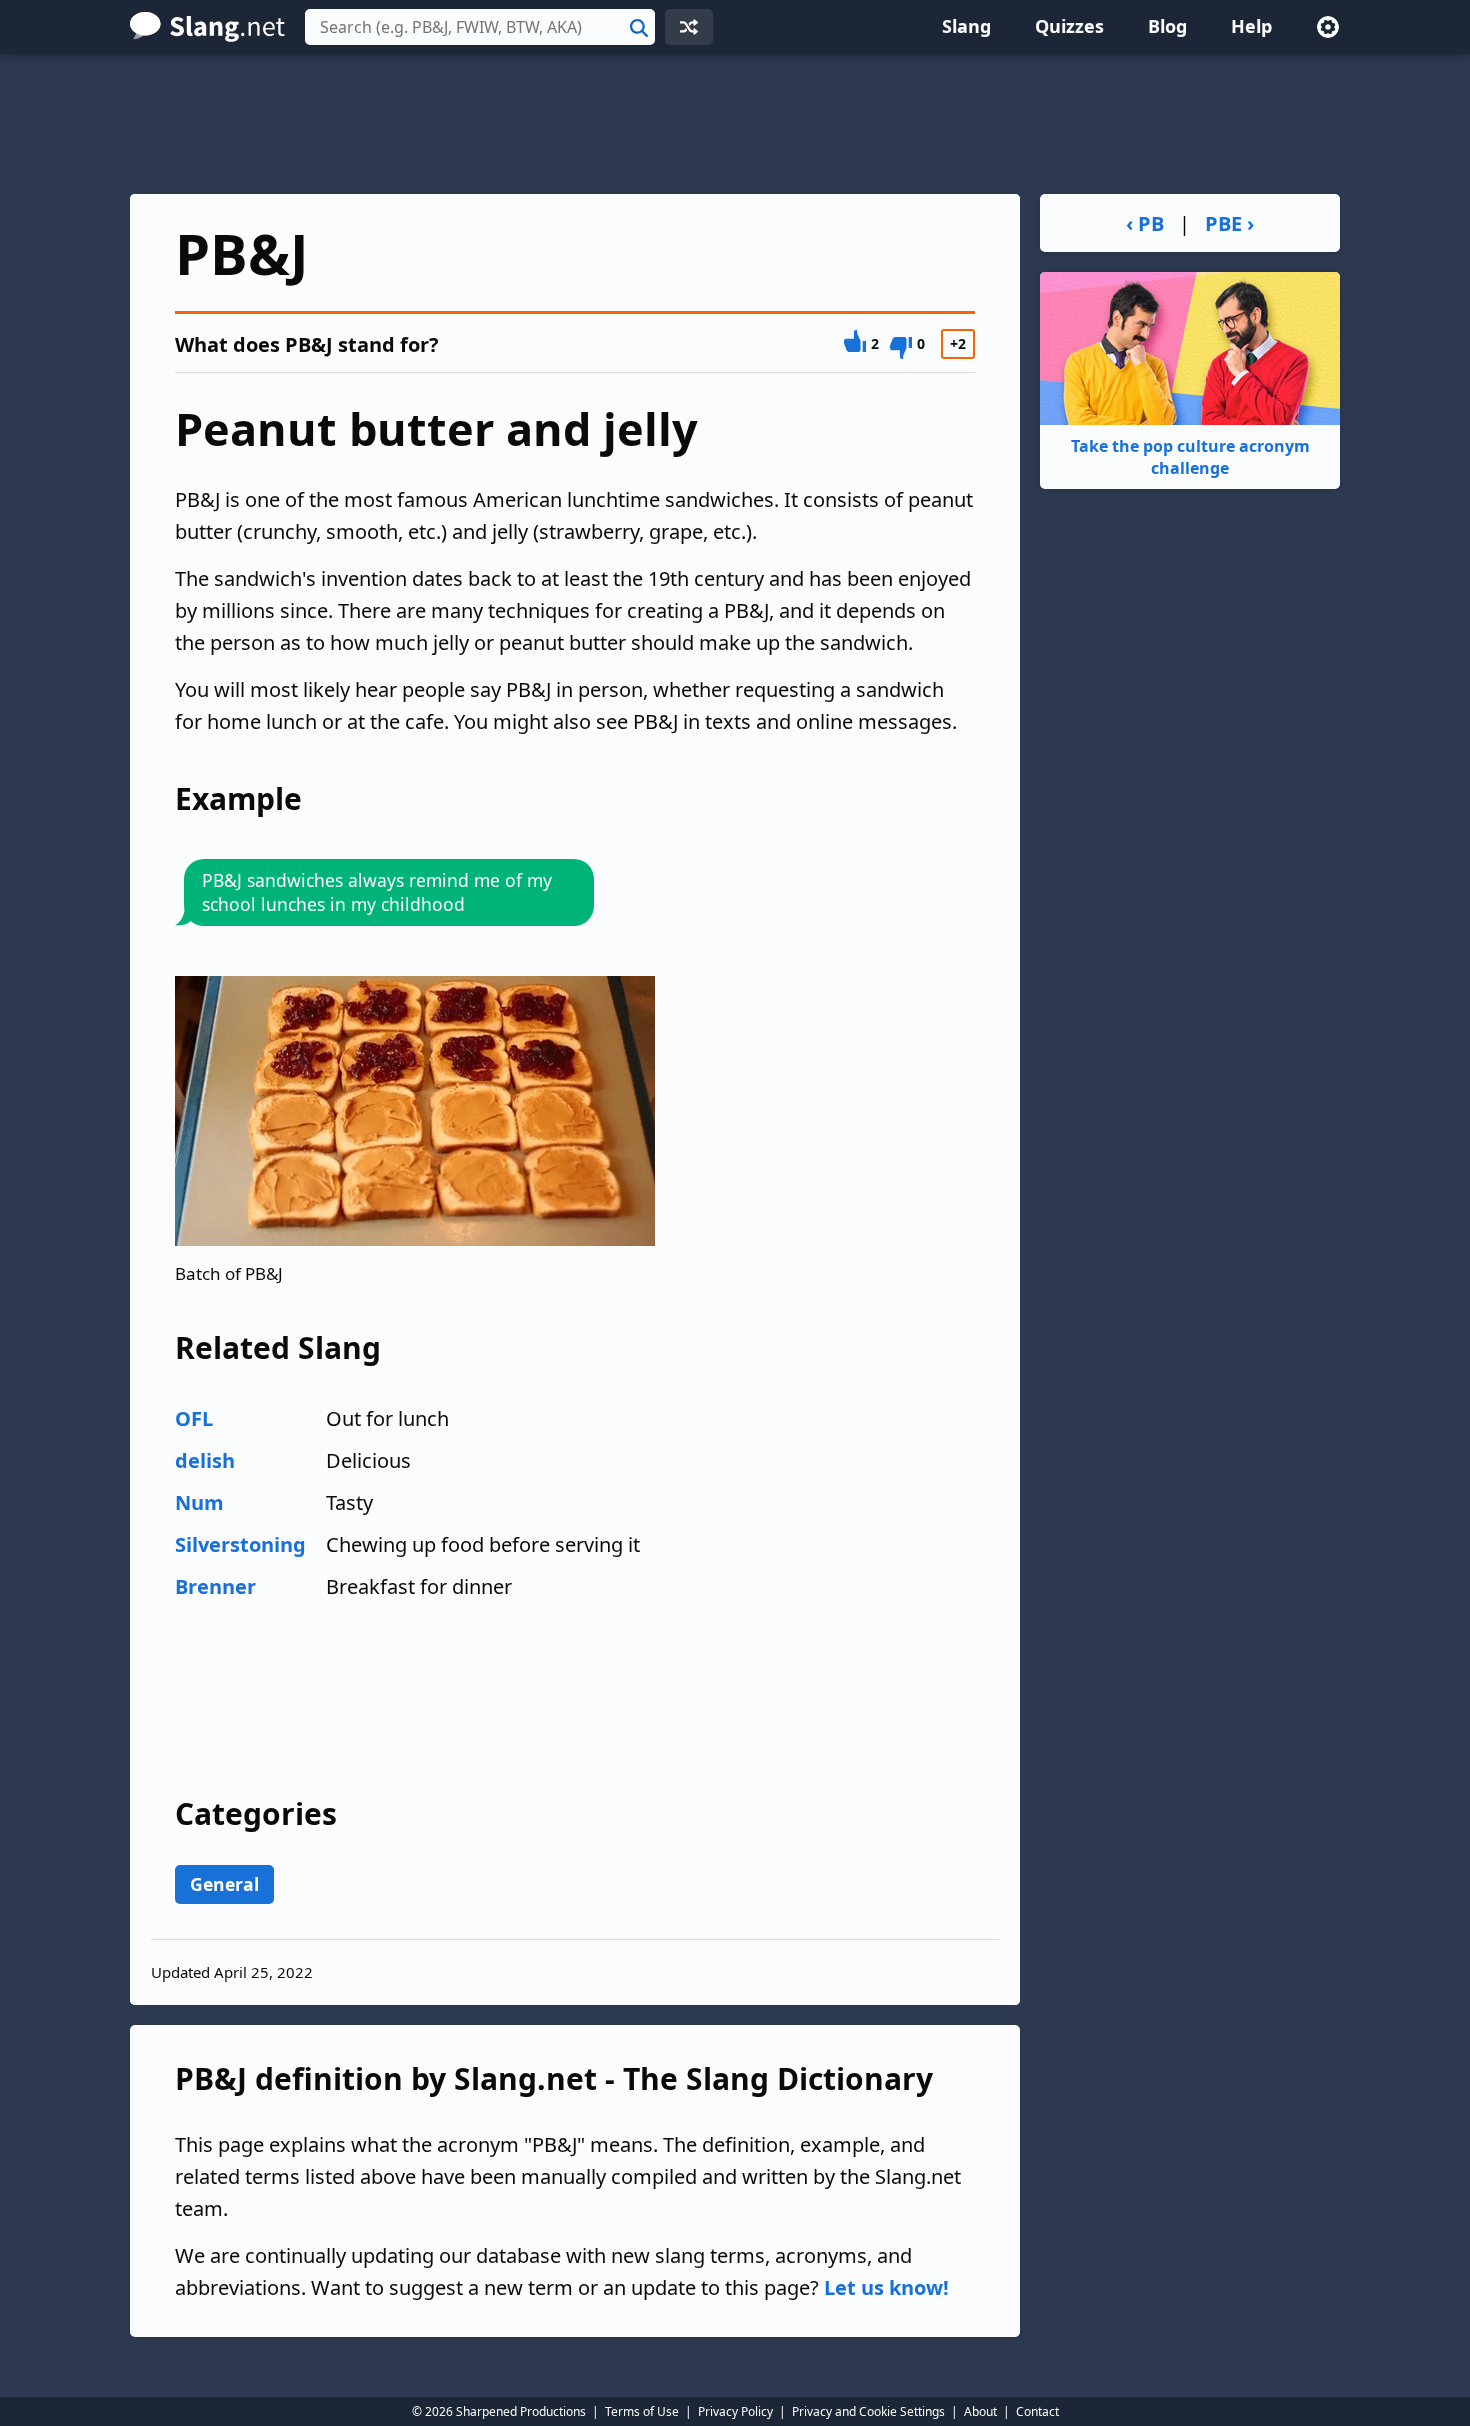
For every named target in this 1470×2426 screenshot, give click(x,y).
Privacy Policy (735, 2411)
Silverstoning (240, 1544)
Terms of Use (642, 2411)
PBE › (1229, 223)
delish (205, 1460)
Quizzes (1069, 26)
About (980, 2411)
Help (1251, 26)
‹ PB (1145, 223)
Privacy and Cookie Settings (868, 2411)
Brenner (215, 1586)
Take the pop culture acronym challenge (1190, 457)
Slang (966, 26)
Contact (1037, 2411)
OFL (194, 1418)
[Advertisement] (735, 124)
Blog (1167, 26)
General (224, 1884)
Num (199, 1502)
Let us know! (886, 2287)
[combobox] (480, 27)
